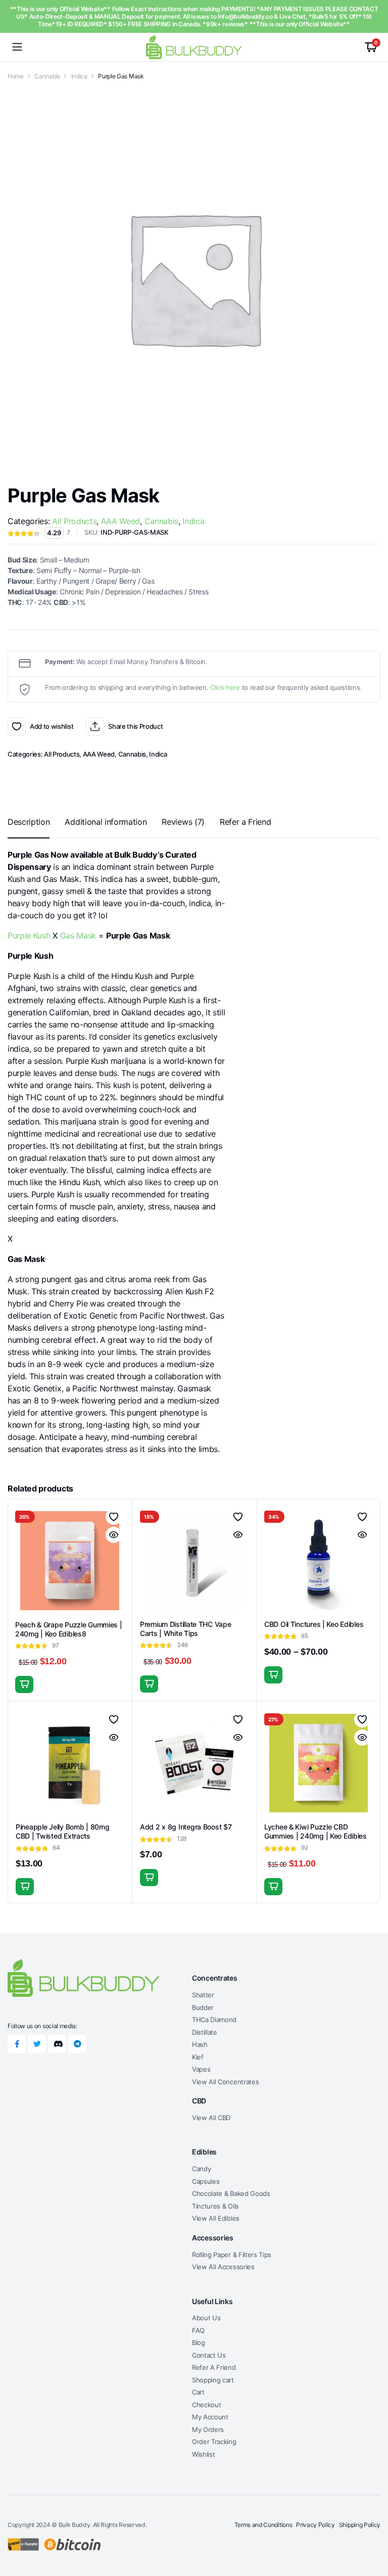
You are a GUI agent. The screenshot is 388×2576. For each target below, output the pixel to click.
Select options (149, 1684)
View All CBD (211, 2118)
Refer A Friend (214, 2367)
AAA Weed (120, 521)
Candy (201, 2169)
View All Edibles (216, 2218)
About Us (206, 2318)
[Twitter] (37, 2044)
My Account (210, 2417)
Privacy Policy (316, 2525)
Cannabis (47, 76)
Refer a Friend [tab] (246, 822)
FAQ (198, 2330)
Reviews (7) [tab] (183, 822)
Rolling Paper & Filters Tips (232, 2255)
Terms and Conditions (263, 2525)
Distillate (205, 2032)
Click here (225, 687)
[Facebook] (17, 2044)
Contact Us (209, 2355)
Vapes (201, 2069)
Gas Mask (78, 935)
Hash (200, 2044)
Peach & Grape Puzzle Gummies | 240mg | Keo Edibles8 (69, 1629)
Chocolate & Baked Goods (231, 2193)
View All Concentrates (225, 2082)
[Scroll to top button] (372, 2531)
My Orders (208, 2429)
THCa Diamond (214, 2020)
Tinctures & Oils (215, 2206)
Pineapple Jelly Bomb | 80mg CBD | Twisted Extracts (62, 1831)
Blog (199, 2343)
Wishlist (203, 2454)
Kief (198, 2057)
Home (16, 76)
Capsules (206, 2181)
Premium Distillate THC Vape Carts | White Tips (185, 1629)
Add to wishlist (17, 727)
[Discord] (57, 2044)
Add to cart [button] (24, 1684)
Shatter (203, 1995)
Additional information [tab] (106, 822)
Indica (79, 76)
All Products (74, 521)
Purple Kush (29, 935)
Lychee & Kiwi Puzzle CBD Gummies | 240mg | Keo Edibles (316, 1831)
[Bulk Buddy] (194, 47)
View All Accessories (223, 2267)
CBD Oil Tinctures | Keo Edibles (314, 1624)
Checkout (206, 2405)
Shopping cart (213, 2380)
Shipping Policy (360, 2525)
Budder (203, 2007)
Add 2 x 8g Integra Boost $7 (186, 1827)
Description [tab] (29, 822)
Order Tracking (214, 2442)
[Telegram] (77, 2044)
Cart (198, 2392)
